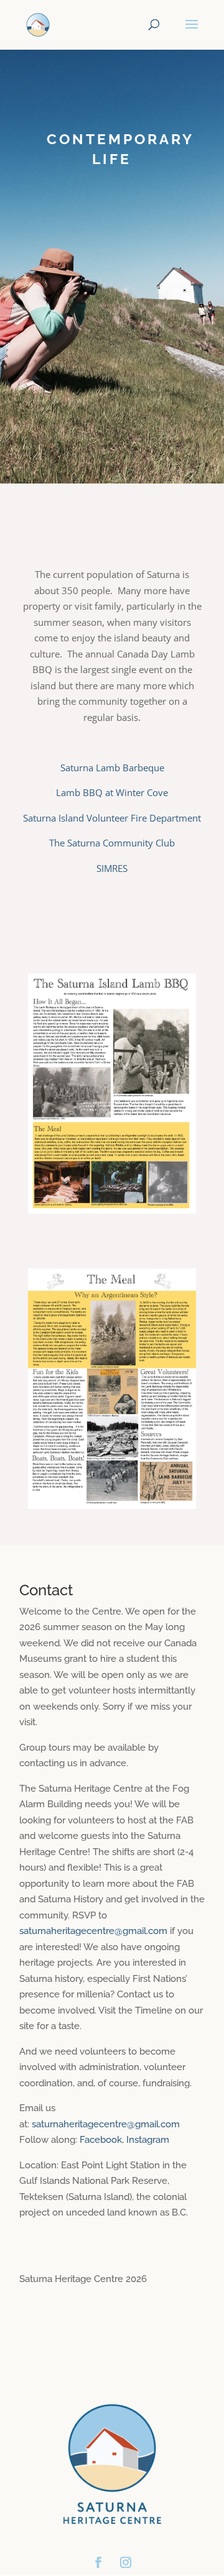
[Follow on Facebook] (98, 2562)
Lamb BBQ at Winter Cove (112, 792)
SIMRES (112, 868)
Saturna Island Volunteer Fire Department (112, 818)
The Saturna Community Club (112, 843)
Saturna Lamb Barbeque (112, 768)
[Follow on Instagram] (126, 2562)
